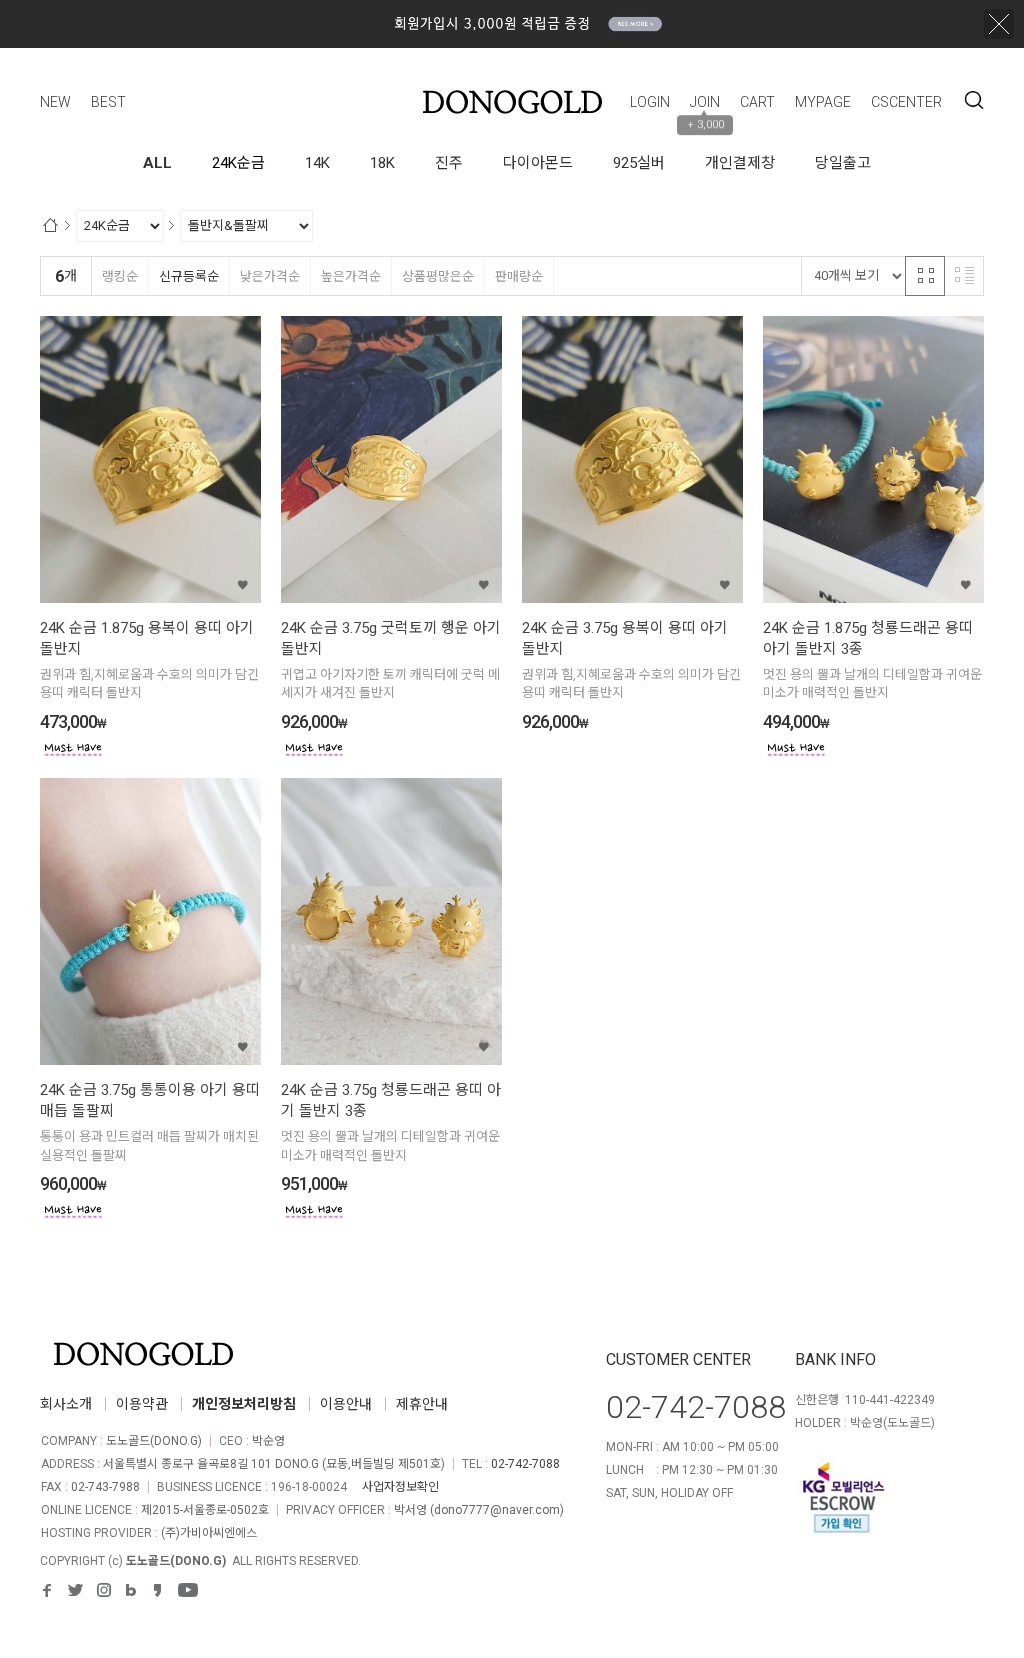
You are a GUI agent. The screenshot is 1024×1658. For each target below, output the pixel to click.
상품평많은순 (438, 276)
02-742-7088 (525, 1464)
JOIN (705, 102)
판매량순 (519, 276)
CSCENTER (906, 102)
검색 (974, 100)
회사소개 (66, 1404)
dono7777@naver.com (497, 1510)
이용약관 (142, 1404)
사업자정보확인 (400, 1487)
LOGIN (650, 102)
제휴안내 (422, 1404)
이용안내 (346, 1404)
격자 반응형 (925, 276)
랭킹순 (120, 276)
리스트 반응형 (964, 276)
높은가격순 (351, 276)
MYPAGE (823, 102)
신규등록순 (189, 276)
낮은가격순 (270, 276)
